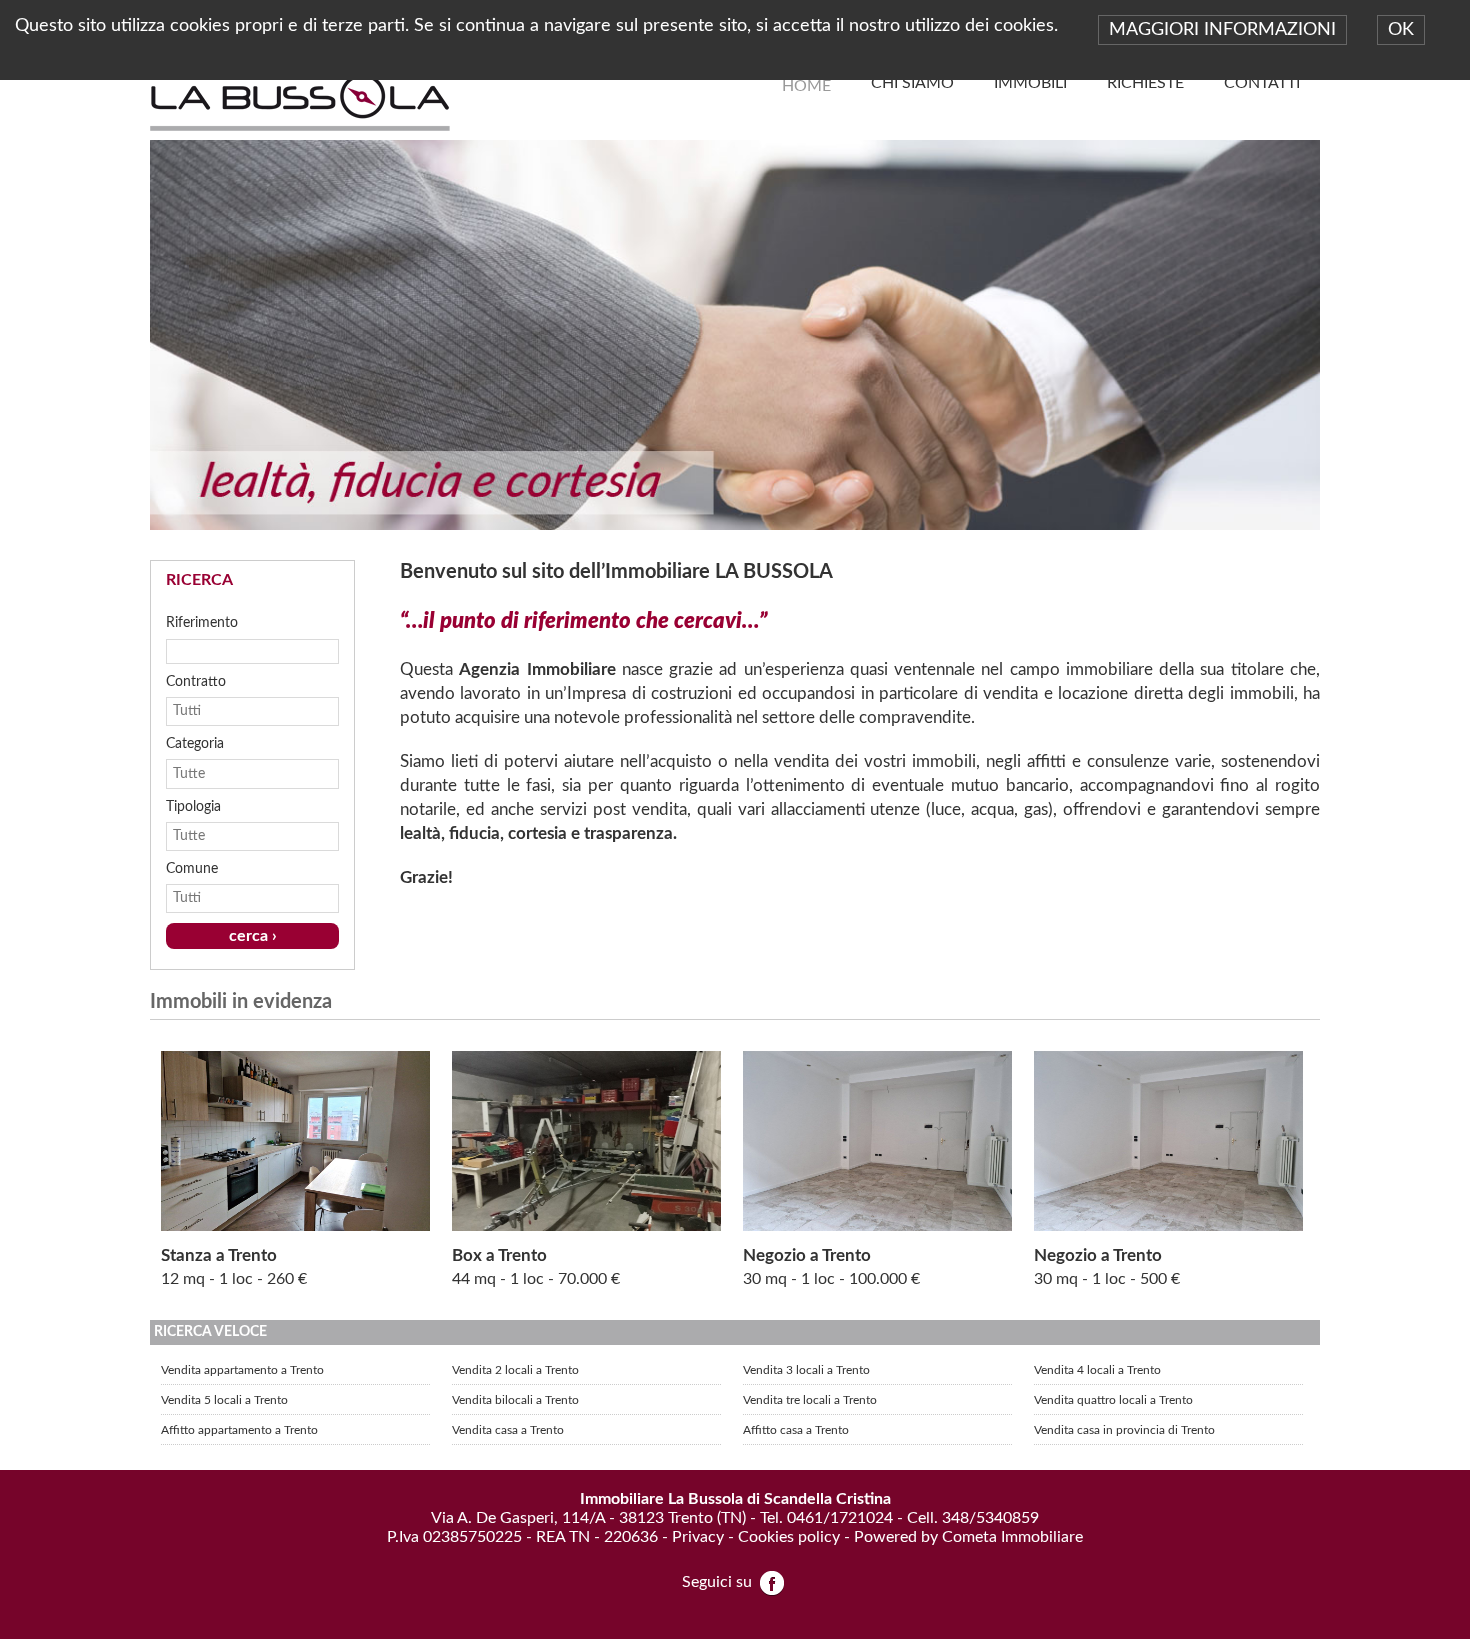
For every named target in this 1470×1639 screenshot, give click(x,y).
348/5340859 (990, 1518)
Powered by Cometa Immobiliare (968, 1537)
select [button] (327, 711)
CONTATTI (1262, 83)
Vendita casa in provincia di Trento (1124, 1430)
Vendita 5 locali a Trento (224, 1400)
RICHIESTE (1145, 83)
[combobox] (242, 711)
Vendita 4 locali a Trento (1097, 1370)
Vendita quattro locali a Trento (1113, 1400)
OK (1401, 30)
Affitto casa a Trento (796, 1430)
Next (1341, 330)
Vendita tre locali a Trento (810, 1400)
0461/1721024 (840, 1518)
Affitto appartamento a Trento (239, 1430)
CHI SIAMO (912, 83)
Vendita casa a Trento (508, 1430)
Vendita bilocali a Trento (515, 1400)
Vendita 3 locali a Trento (806, 1370)
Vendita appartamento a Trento (242, 1370)
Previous (129, 330)
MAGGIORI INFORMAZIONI (1222, 30)
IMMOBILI (1030, 83)
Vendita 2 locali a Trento (515, 1370)
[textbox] (252, 651)
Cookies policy (789, 1537)
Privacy (698, 1537)
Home (806, 86)
